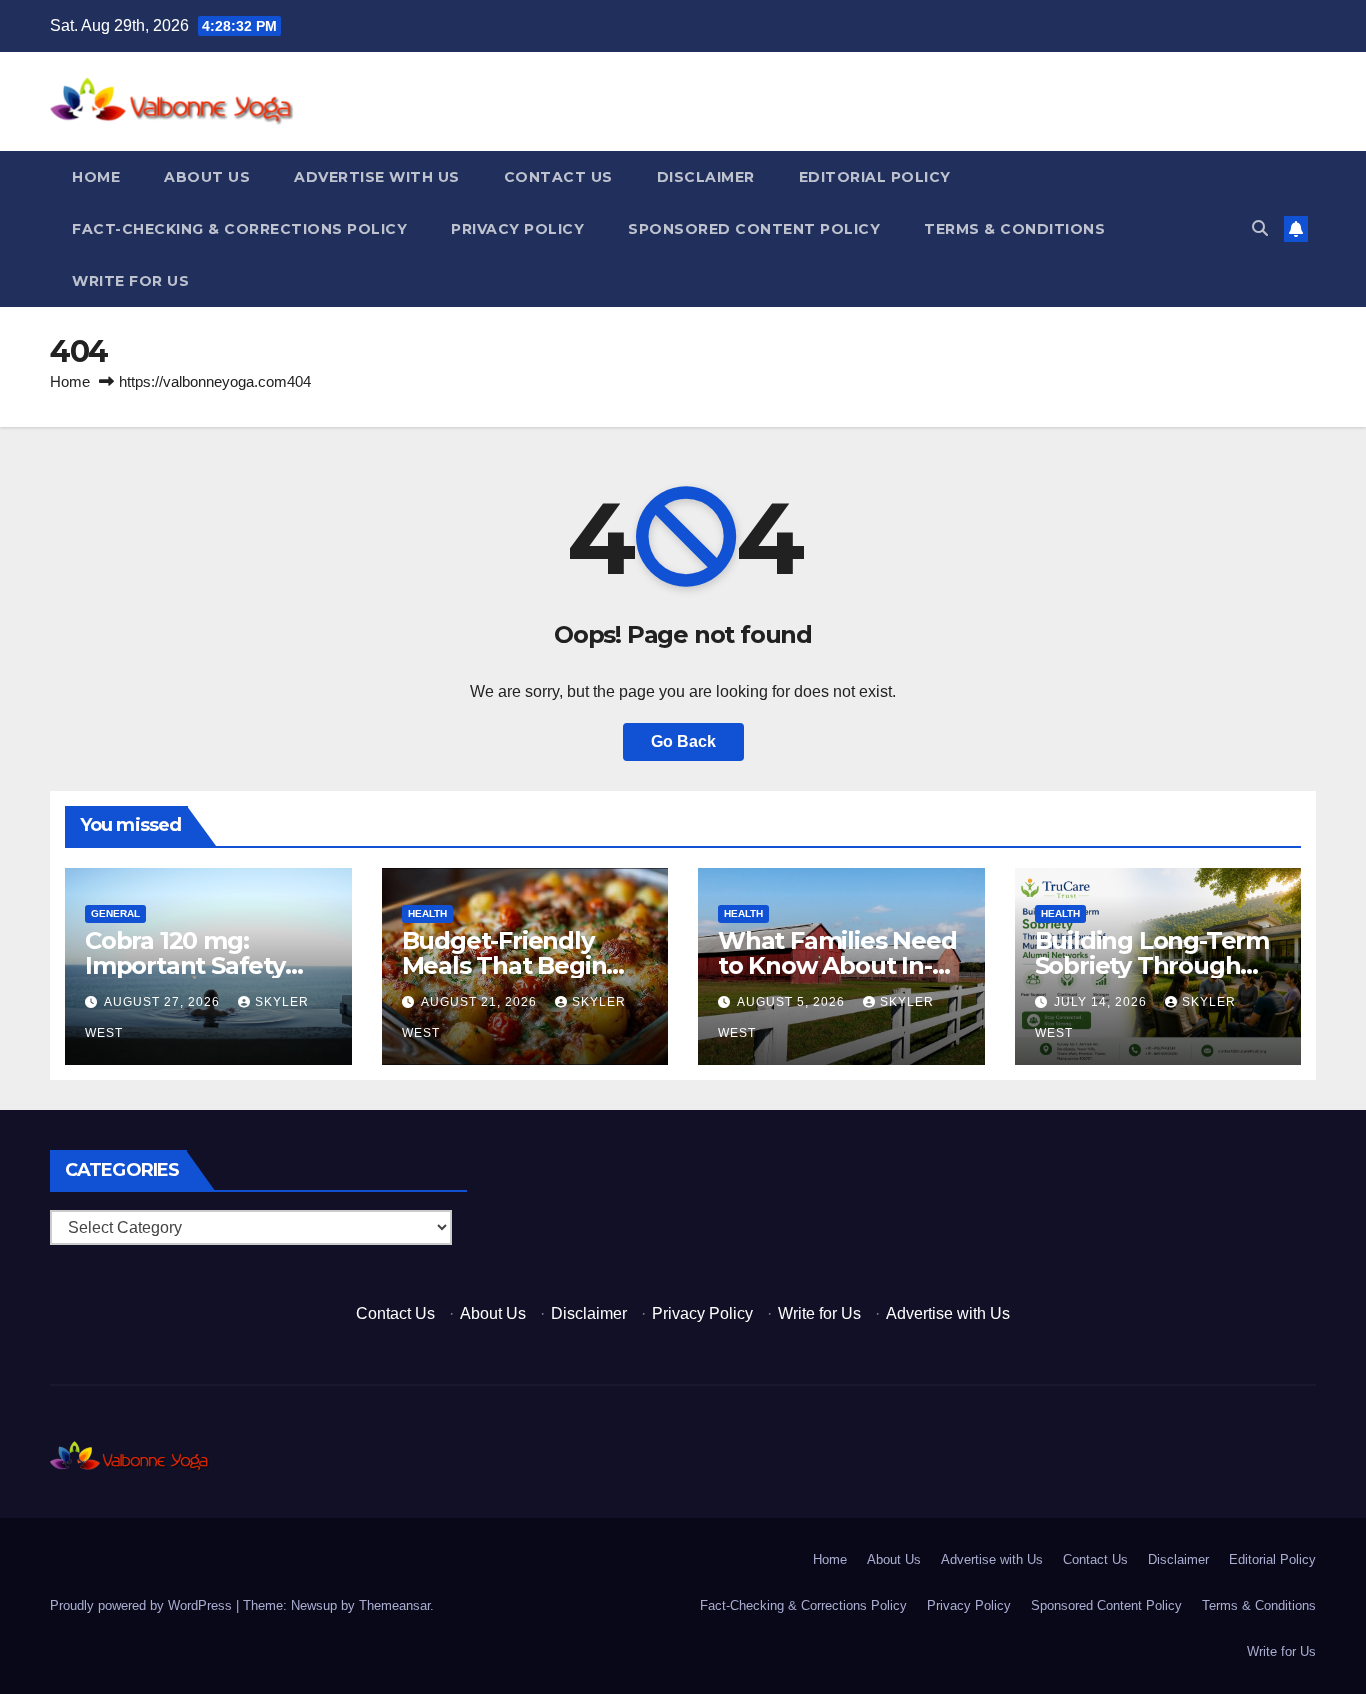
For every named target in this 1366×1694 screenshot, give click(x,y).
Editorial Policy (875, 177)
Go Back (683, 741)
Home (96, 177)
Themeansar (394, 1605)
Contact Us (558, 177)
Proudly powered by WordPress (143, 1605)
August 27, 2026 (164, 1002)
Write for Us (130, 281)
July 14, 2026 (1102, 1002)
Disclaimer (706, 177)
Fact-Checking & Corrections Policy (239, 229)
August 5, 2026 (793, 1002)
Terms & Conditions (1014, 229)
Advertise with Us (377, 177)
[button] (1260, 228)
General (115, 913)
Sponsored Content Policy (754, 229)
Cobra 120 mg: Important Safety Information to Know (207, 965)
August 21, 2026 (481, 1002)
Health (427, 913)
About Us (207, 177)
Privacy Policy (517, 229)
